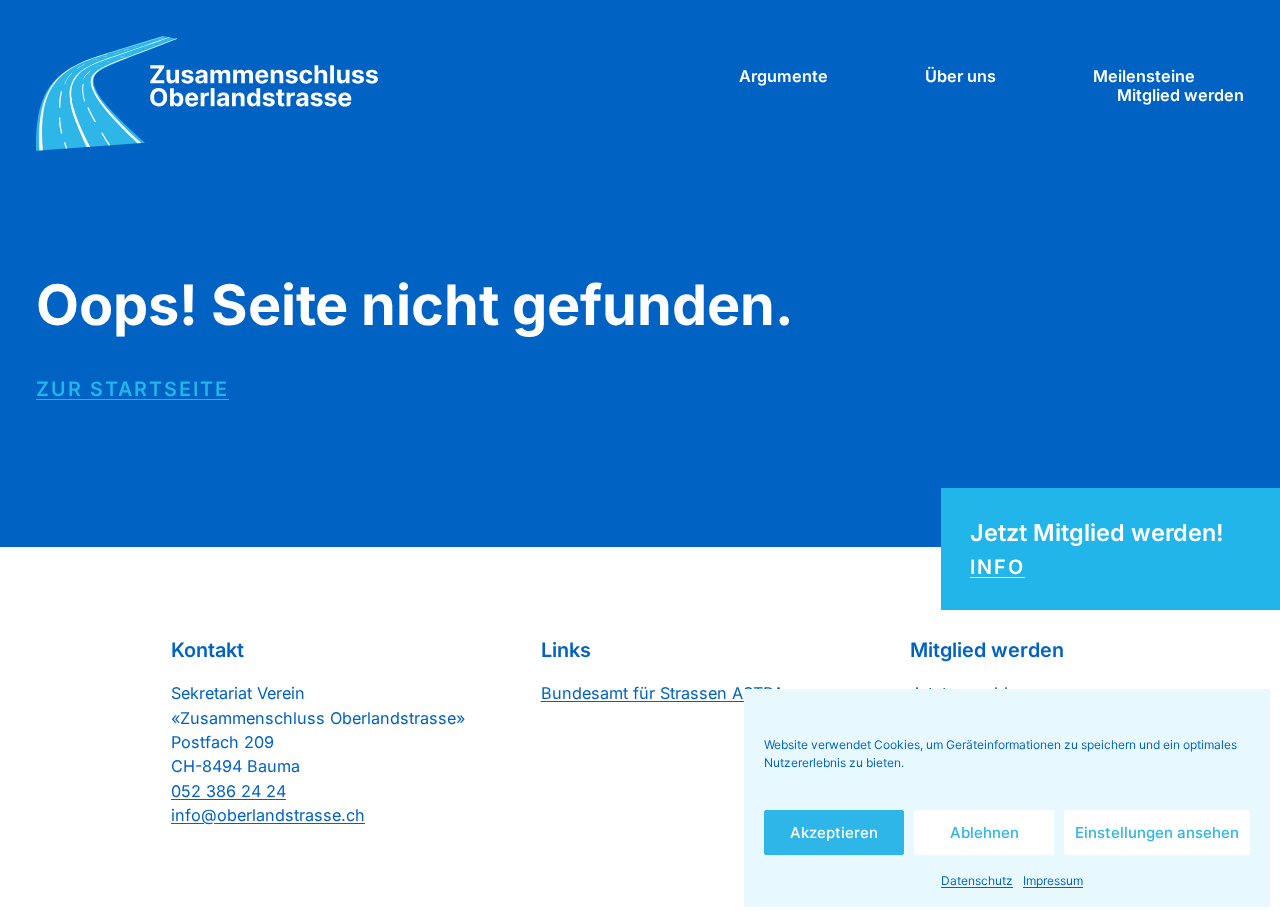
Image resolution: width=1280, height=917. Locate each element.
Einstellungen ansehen (1157, 832)
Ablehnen (984, 832)
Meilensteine (1144, 76)
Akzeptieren (834, 832)
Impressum (1053, 880)
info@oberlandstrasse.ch (268, 815)
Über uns (960, 76)
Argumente (783, 76)
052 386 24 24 (228, 791)
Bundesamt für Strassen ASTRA (662, 693)
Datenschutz (977, 880)
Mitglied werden (1180, 95)
